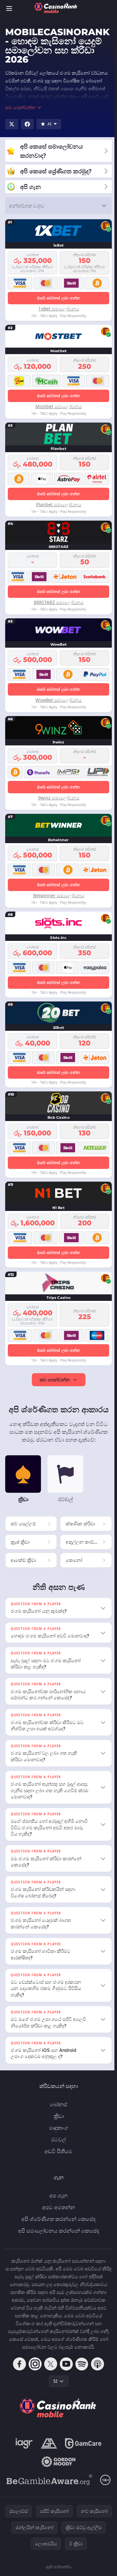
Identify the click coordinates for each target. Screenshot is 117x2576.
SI (54, 2387)
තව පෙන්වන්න (55, 1380)
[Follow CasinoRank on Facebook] (18, 2370)
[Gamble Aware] (48, 2486)
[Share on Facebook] (27, 124)
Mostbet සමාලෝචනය (59, 406)
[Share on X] (12, 124)
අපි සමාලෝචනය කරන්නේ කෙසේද (57, 2237)
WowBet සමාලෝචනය (58, 700)
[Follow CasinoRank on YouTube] (65, 2370)
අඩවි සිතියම (57, 2157)
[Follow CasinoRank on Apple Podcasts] (96, 2370)
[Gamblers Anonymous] (48, 2450)
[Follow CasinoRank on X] (49, 2370)
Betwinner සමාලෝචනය (59, 895)
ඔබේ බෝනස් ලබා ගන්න (59, 298)
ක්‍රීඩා (57, 2122)
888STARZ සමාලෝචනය (59, 602)
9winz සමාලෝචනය (59, 798)
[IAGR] (23, 2450)
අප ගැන (57, 2202)
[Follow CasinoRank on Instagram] (34, 2370)
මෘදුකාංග (57, 2134)
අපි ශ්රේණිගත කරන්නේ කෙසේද (57, 2225)
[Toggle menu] (9, 8)
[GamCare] (82, 2450)
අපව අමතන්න (57, 2213)
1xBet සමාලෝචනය (59, 309)
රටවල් (57, 2146)
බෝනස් (57, 2110)
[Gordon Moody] (57, 2468)
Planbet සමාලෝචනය (59, 504)
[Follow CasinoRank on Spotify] (81, 2370)
